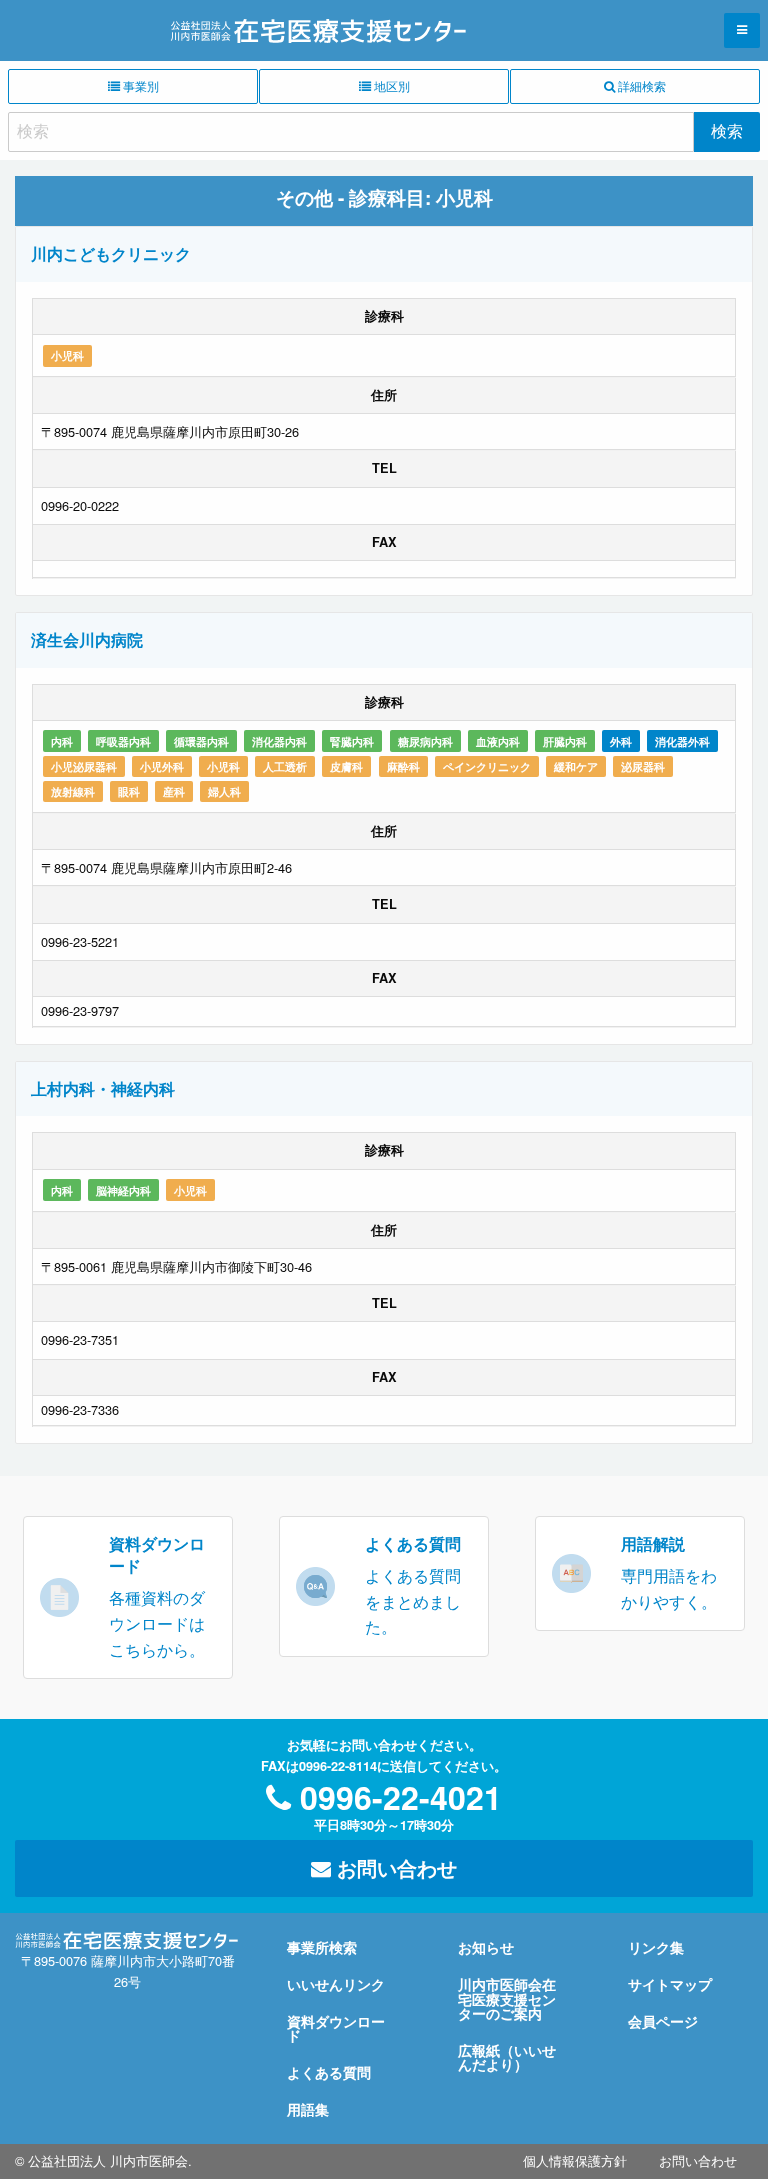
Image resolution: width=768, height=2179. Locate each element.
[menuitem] (575, 2161)
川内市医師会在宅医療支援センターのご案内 (507, 1998)
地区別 (390, 85)
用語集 (308, 2109)
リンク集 (656, 1947)
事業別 (139, 85)
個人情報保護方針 (575, 2160)
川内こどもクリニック (111, 253)
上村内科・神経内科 (103, 1088)
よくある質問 (329, 2072)
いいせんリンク (336, 1984)
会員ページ (663, 2021)
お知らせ (486, 1947)
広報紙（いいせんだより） (507, 2057)
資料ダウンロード (336, 2028)
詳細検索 (640, 85)
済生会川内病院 (87, 639)
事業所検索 (322, 1947)
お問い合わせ (394, 1867)
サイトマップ (670, 1984)
